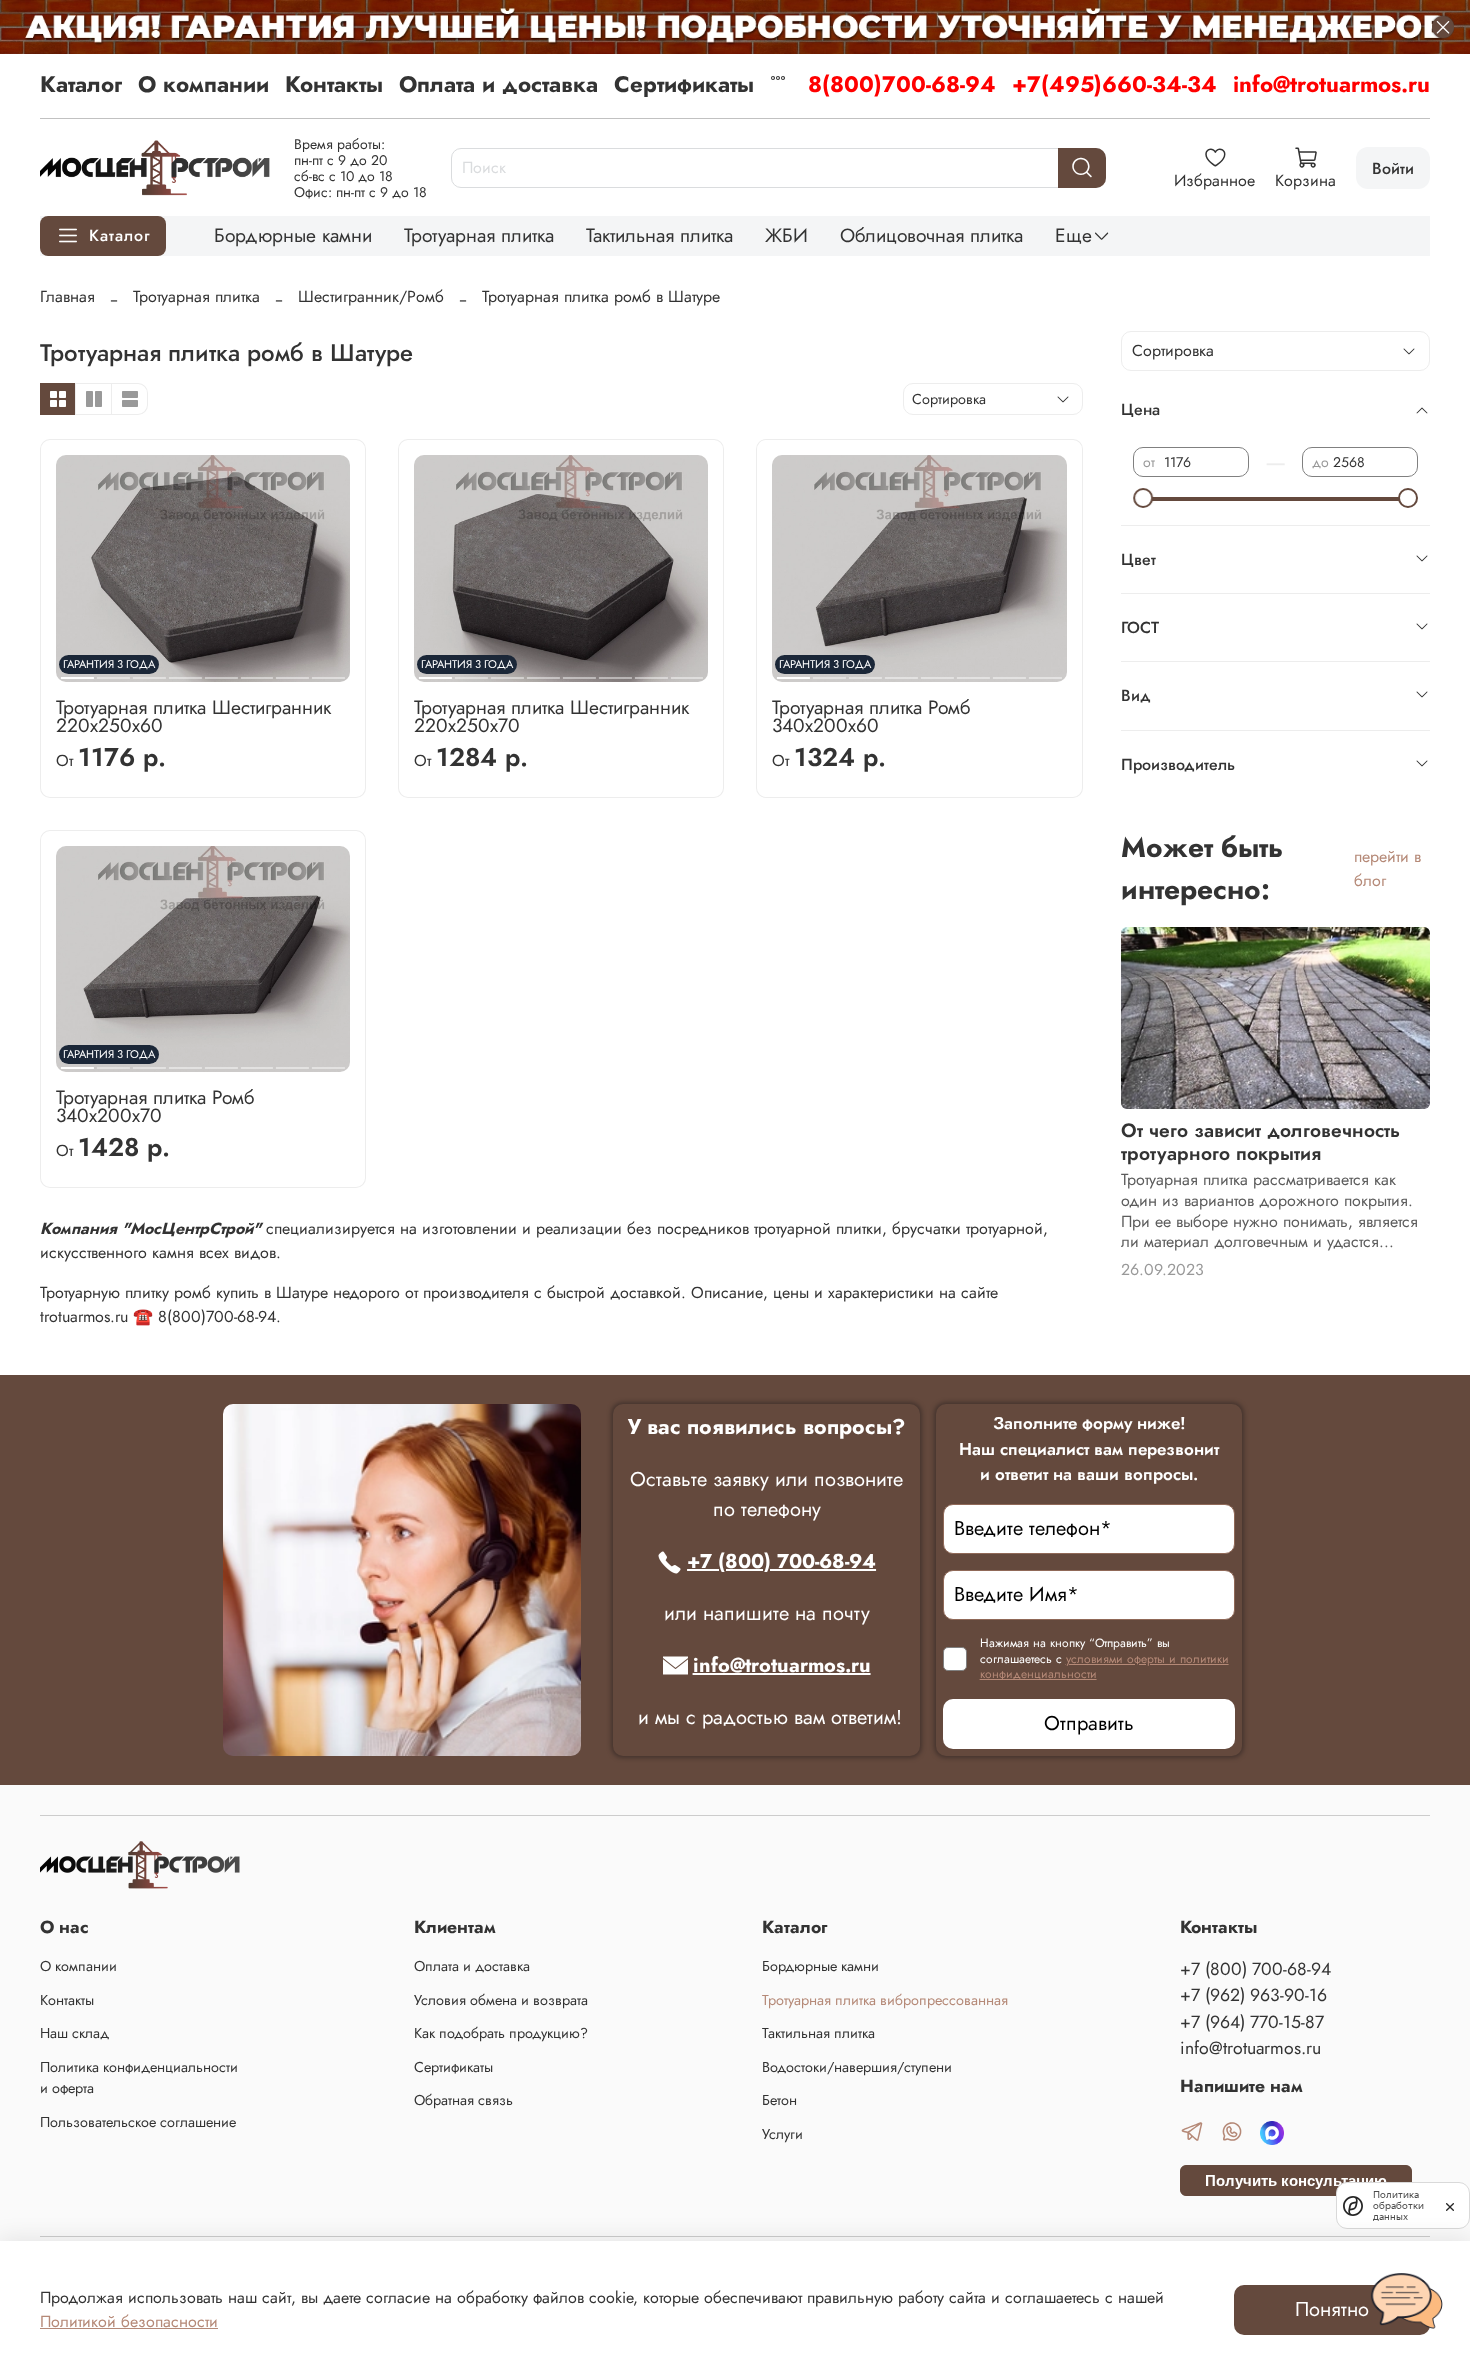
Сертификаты (684, 84)
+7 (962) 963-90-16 (1253, 1995)
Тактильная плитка (659, 235)
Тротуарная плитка (479, 235)
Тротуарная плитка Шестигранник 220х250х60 (193, 716)
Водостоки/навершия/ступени (857, 2067)
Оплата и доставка (498, 84)
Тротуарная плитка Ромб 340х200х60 (871, 716)
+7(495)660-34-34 (1114, 84)
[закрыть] (1450, 2205)
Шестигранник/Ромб (371, 296)
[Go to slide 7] (292, 670)
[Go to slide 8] (328, 670)
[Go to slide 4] (185, 670)
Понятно (1332, 2309)
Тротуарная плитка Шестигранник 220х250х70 (551, 716)
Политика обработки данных (1398, 2205)
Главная (67, 296)
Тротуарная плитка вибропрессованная (885, 2000)
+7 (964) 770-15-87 (1252, 2022)
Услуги (782, 2134)
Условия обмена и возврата (501, 2000)
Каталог (81, 84)
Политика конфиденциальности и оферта (139, 2078)
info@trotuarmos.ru (1331, 84)
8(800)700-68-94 (902, 84)
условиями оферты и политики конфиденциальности (1104, 1667)
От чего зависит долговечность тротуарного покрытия (1260, 1141)
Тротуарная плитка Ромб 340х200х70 (155, 1106)
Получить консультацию (1296, 2180)
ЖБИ (786, 235)
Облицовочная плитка (931, 235)
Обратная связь (463, 2100)
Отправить (1089, 1723)
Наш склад (74, 2033)
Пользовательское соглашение (138, 2122)
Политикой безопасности (129, 2321)
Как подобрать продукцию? (501, 2033)
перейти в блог (1387, 868)
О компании (203, 84)
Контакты (334, 84)
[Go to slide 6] (256, 670)
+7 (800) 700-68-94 (781, 1561)
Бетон (779, 2100)
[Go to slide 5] (221, 670)
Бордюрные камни (293, 235)
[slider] (1143, 498)
